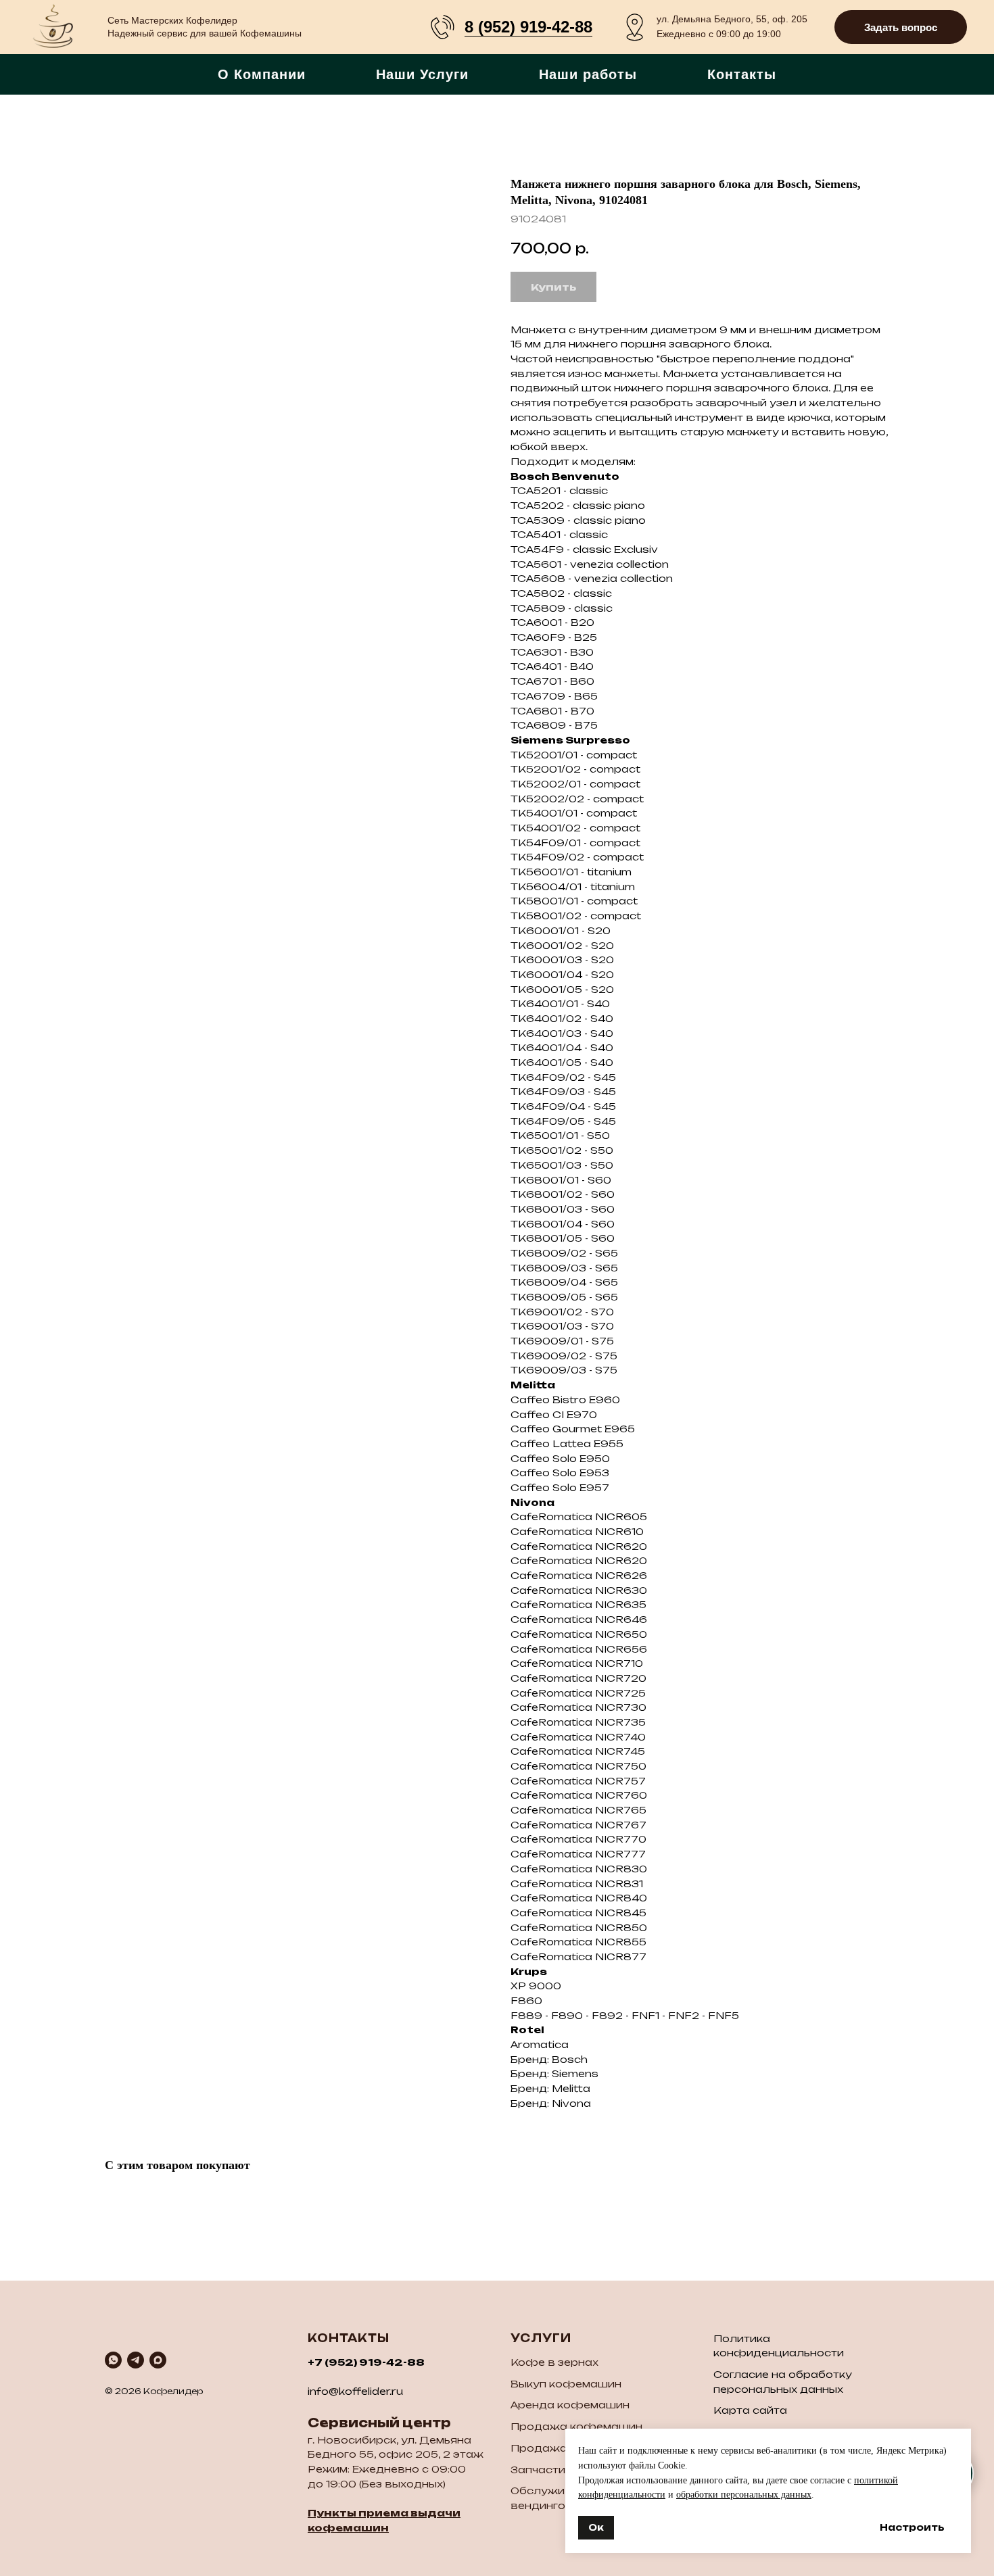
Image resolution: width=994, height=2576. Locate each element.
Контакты (742, 74)
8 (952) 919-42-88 (528, 27)
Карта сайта (750, 2410)
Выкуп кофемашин (566, 2384)
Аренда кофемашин (570, 2405)
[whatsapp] (113, 2360)
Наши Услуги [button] (422, 74)
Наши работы (588, 74)
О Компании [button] (262, 74)
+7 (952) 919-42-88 (366, 2362)
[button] (901, 27)
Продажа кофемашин (576, 2426)
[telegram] (136, 2360)
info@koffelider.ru (355, 2391)
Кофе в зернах (554, 2362)
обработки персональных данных (744, 2495)
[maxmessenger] (158, 2360)
